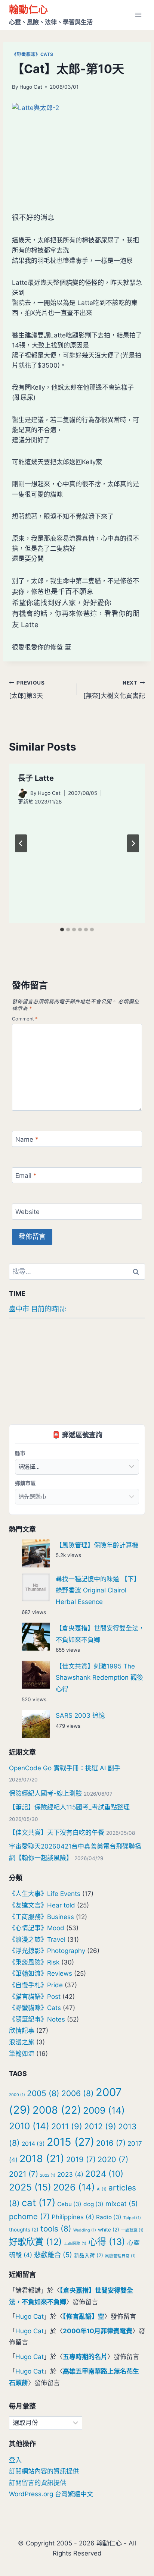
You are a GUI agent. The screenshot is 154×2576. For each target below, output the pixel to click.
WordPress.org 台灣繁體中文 (51, 2494)
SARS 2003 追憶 (80, 1715)
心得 (107, 2242)
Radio (109, 2217)
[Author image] (23, 793)
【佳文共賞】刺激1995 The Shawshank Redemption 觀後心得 (99, 1678)
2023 (70, 2174)
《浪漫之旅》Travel (37, 1940)
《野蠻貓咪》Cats (33, 54)
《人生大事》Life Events (45, 1894)
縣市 (20, 1453)
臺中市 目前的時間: (38, 1309)
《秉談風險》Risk (34, 1962)
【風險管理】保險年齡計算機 (97, 1545)
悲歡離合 (53, 2255)
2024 (104, 2174)
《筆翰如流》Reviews (41, 1973)
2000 (17, 2095)
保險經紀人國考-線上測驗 (45, 1793)
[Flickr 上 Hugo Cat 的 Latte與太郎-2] (77, 152)
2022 (48, 2175)
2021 (24, 2174)
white (109, 2230)
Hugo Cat (31, 87)
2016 (111, 2143)
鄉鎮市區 (25, 1483)
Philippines (73, 2217)
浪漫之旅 (22, 2042)
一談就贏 (132, 2230)
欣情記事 (22, 2031)
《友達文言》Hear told (42, 1905)
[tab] (62, 930)
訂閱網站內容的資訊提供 (44, 2471)
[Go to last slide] (21, 843)
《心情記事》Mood (37, 1928)
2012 (100, 2126)
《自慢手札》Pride (36, 1985)
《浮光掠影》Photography (47, 1951)
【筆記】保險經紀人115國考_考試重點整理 (69, 1807)
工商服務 (75, 2244)
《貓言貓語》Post (35, 1997)
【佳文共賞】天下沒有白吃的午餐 (57, 1833)
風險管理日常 (120, 2256)
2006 (78, 2093)
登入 (15, 2460)
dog (93, 2204)
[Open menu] (138, 15)
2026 (74, 2187)
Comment (25, 1019)
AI (102, 2189)
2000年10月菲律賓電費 (98, 2331)
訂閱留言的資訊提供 (38, 2483)
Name (27, 1139)
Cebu (69, 2204)
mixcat (122, 2204)
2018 (42, 2159)
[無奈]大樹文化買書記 (114, 690)
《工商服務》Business (41, 1917)
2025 (30, 2187)
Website (27, 1212)
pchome (29, 2216)
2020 (113, 2159)
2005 (43, 2093)
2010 (29, 2126)
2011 (67, 2126)
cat (38, 2203)
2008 (57, 2110)
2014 (33, 2144)
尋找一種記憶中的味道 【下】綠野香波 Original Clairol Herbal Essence (98, 1590)
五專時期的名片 (85, 2357)
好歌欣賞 (36, 2242)
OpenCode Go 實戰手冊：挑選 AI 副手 (65, 1768)
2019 (81, 2159)
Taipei (132, 2218)
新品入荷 (89, 2255)
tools (56, 2229)
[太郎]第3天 (27, 690)
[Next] (133, 843)
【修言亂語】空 (84, 2316)
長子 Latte (36, 778)
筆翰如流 (22, 2054)
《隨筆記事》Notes (37, 2019)
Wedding (85, 2230)
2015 (70, 2142)
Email (26, 1176)
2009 (104, 2110)
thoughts (24, 2230)
